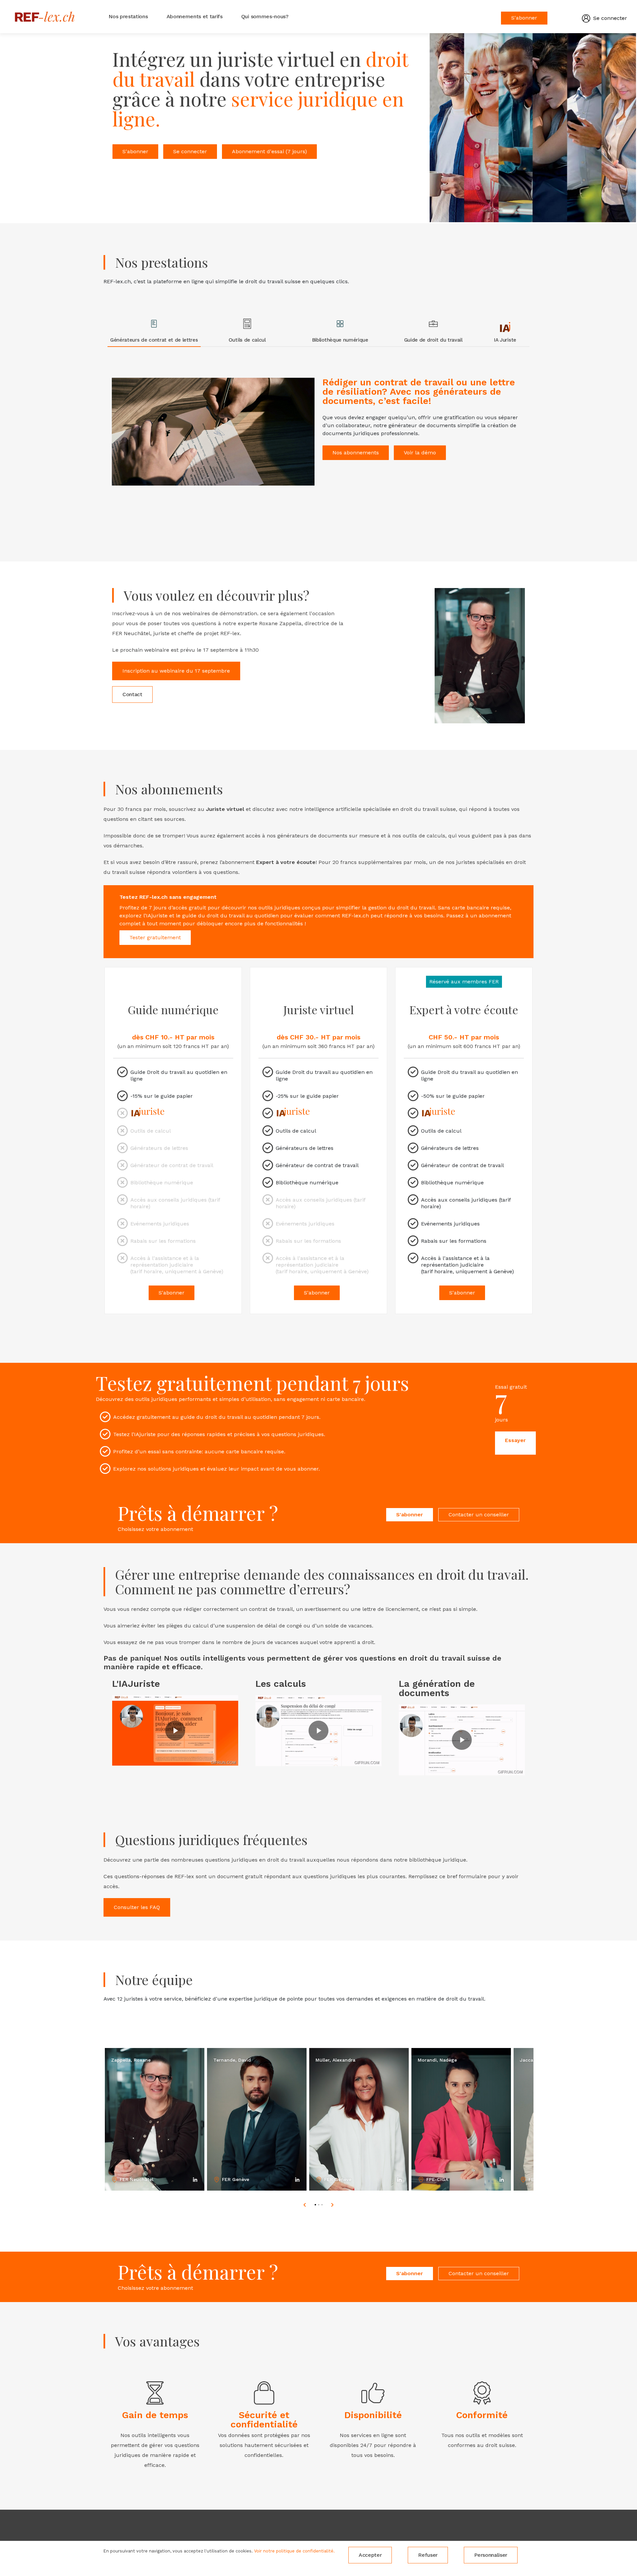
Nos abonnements (356, 453)
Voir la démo (420, 453)
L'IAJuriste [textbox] (136, 1684)
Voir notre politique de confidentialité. (294, 2551)
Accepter (370, 2555)
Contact (132, 694)
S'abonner (524, 18)
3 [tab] (323, 2206)
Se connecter (610, 18)
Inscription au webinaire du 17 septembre (176, 671)
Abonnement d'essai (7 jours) (269, 151)
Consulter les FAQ (137, 1907)
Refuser (428, 2555)
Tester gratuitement (155, 937)
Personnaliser (491, 2555)
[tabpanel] (155, 2119)
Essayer (515, 1440)
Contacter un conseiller (479, 1515)
